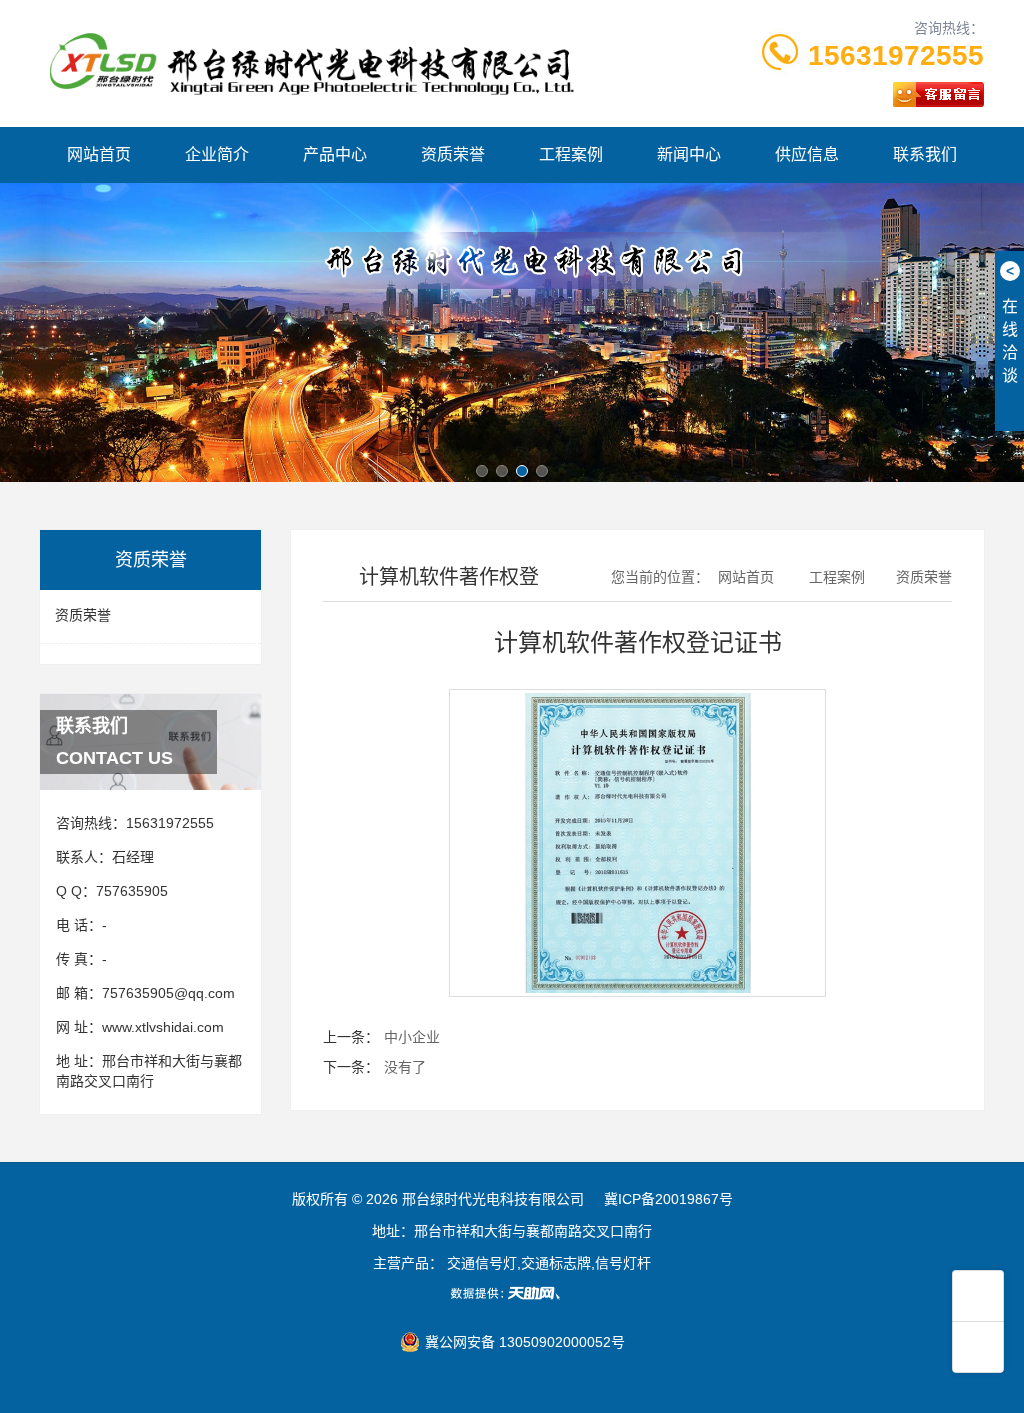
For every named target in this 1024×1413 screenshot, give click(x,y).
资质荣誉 (453, 154)
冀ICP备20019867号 (668, 1199)
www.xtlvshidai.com (163, 1027)
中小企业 (412, 1037)
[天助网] (512, 1293)
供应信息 (807, 154)
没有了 (405, 1067)
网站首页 (99, 154)
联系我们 (925, 154)
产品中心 (335, 154)
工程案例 (571, 154)
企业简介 (217, 154)
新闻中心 (689, 154)
